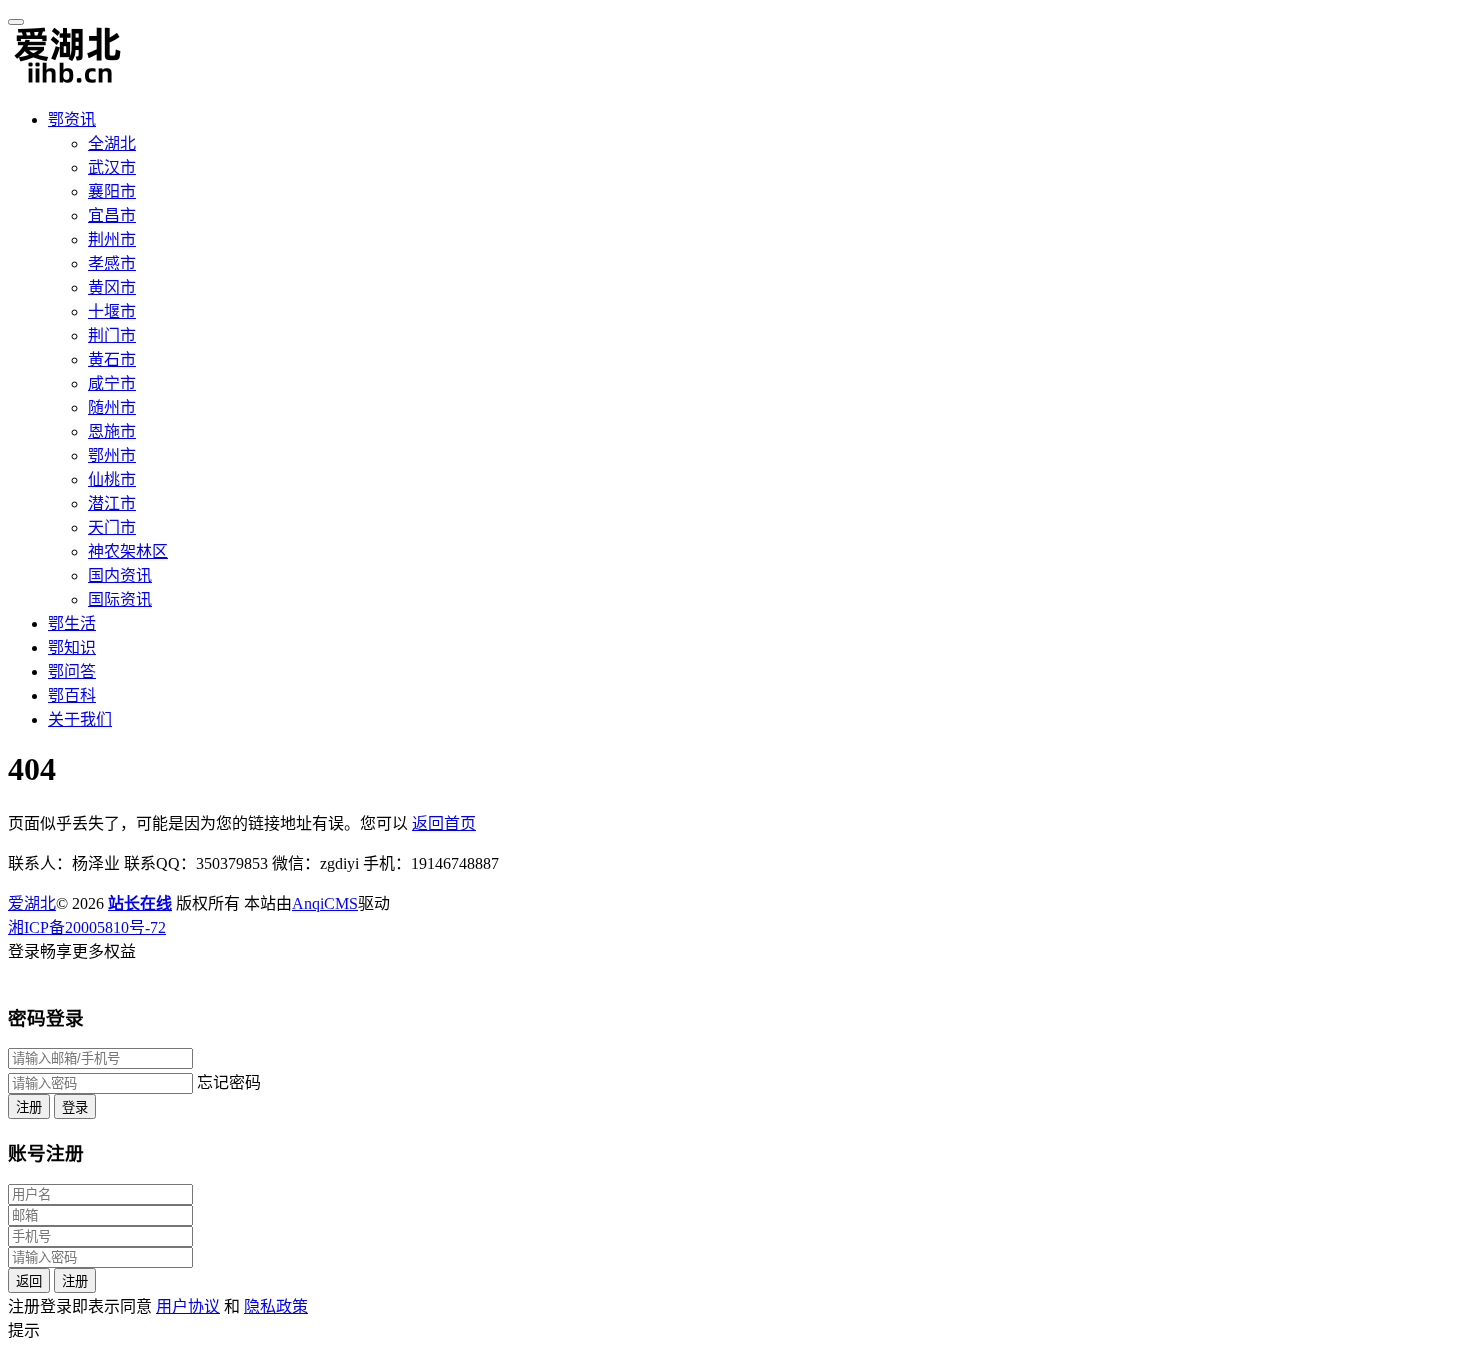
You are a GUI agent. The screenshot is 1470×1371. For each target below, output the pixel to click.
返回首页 (444, 823)
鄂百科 (72, 695)
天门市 (112, 527)
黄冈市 (112, 287)
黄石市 (112, 359)
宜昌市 (112, 215)
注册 (29, 1107)
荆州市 (112, 239)
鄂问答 (72, 671)
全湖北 (112, 143)
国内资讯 (120, 575)
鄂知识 (72, 647)
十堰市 (112, 311)
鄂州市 (112, 455)
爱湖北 (32, 903)
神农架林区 (128, 551)
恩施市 (112, 431)
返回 (29, 1281)
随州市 (112, 407)
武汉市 (112, 167)
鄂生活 (72, 623)
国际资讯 (120, 599)
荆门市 (112, 335)
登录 (75, 1107)
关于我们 (80, 719)
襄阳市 (112, 191)
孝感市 (112, 263)
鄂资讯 (72, 119)
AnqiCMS (325, 903)
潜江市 (112, 503)
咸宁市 (112, 383)
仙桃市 (112, 479)
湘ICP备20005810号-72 (87, 927)
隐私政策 (276, 1306)
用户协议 (188, 1306)
